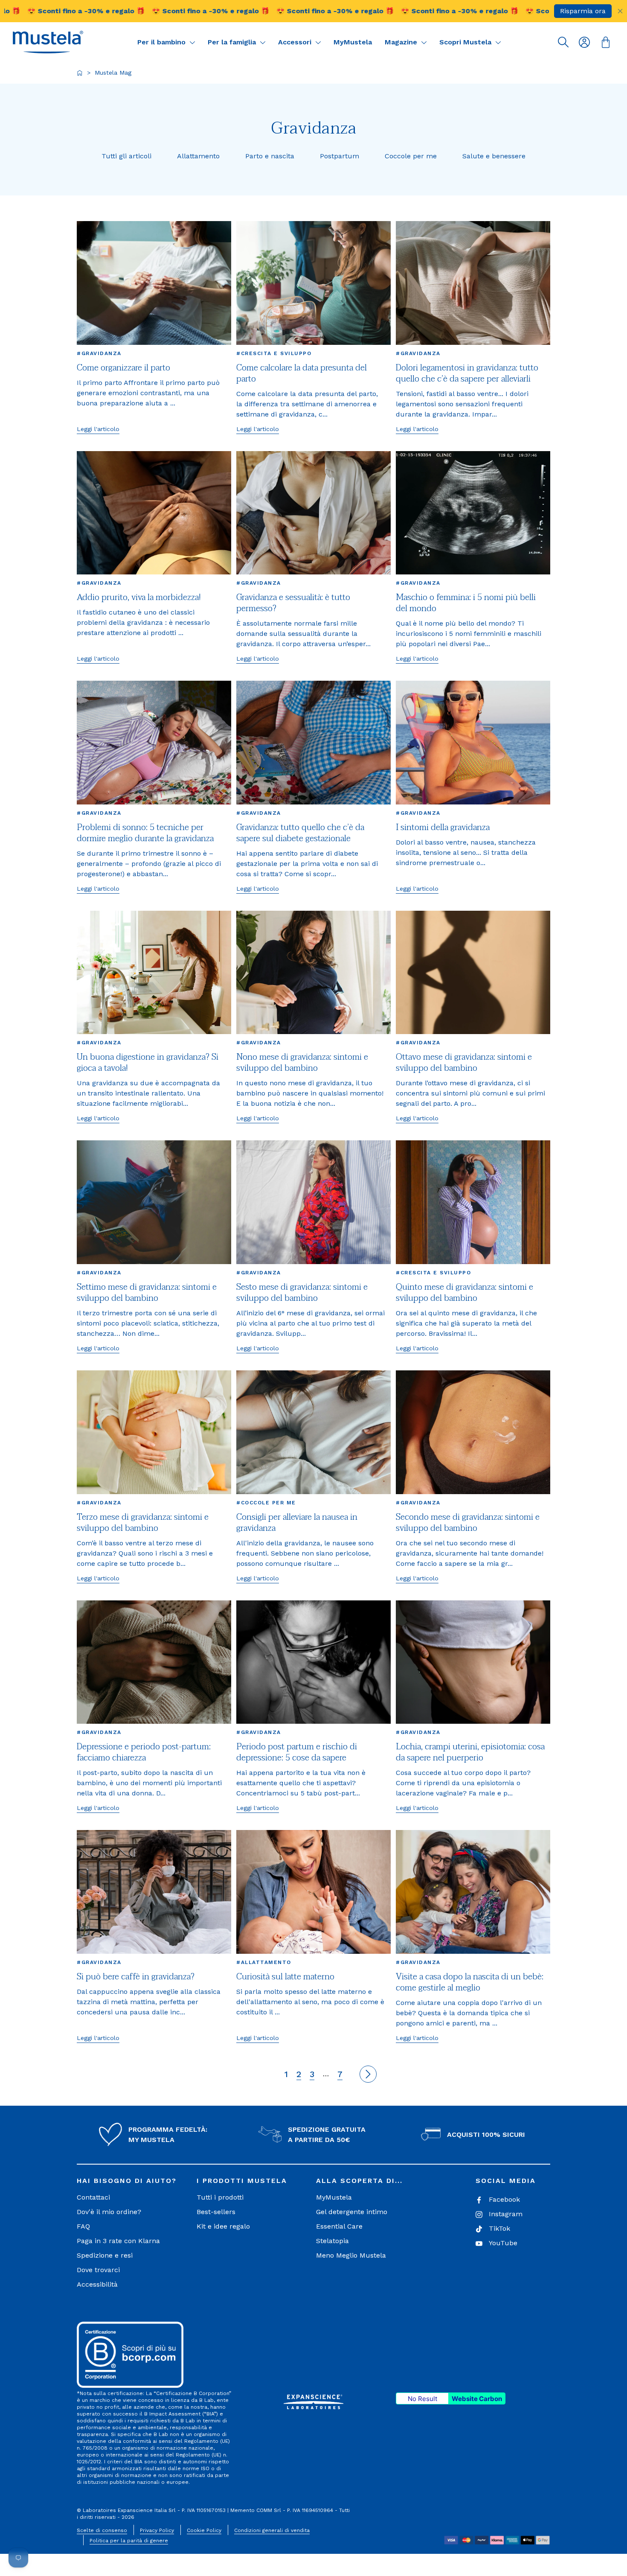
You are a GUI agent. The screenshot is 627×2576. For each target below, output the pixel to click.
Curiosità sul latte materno (285, 1977)
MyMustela (353, 42)
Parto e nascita (270, 156)
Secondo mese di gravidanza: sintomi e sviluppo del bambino (468, 1523)
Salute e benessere (494, 156)
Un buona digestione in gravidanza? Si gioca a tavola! (148, 1063)
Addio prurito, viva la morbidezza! (139, 597)
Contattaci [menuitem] (93, 2197)
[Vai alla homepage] (80, 73)
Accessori (296, 42)
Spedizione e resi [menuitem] (105, 2255)
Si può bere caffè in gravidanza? (136, 1977)
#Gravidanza (99, 353)
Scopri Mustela (466, 42)
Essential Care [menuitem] (339, 2226)
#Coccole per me (266, 1503)
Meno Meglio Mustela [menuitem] (351, 2255)
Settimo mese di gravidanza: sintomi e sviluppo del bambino (147, 1293)
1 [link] (286, 2074)
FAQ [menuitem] (83, 2226)
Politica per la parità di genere (129, 2541)
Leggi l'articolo (98, 429)
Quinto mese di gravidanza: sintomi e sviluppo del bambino (464, 1293)
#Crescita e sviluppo (274, 353)
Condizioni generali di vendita (272, 2530)
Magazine (402, 42)
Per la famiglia (233, 42)
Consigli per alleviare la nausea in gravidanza (297, 1523)
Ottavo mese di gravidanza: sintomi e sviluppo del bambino (464, 1063)
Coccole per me (411, 156)
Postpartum (340, 156)
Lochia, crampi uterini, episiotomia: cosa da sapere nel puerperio (470, 1752)
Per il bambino (163, 42)
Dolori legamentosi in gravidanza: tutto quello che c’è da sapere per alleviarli (467, 373)
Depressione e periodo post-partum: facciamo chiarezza (144, 1752)
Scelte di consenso (102, 2530)
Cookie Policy (204, 2530)
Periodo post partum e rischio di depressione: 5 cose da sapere (297, 1752)
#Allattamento (264, 1962)
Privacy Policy (157, 2530)
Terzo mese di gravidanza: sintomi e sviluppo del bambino (143, 1523)
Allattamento (198, 156)
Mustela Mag (113, 73)
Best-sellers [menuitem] (216, 2212)
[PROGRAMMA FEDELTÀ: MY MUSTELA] (110, 2135)
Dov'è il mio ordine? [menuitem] (109, 2212)
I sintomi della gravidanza (443, 828)
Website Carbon (477, 2399)
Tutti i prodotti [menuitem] (220, 2197)
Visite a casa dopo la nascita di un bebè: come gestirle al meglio (470, 1982)
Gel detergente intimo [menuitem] (352, 2212)
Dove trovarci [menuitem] (98, 2270)
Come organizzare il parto (123, 368)
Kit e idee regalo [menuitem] (223, 2226)
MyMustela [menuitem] (334, 2197)
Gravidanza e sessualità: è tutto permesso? (293, 603)
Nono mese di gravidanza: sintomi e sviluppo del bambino (302, 1063)
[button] (48, 42)
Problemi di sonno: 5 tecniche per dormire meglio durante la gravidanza (145, 833)
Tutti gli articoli (126, 156)
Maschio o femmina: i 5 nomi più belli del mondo (466, 603)
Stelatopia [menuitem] (332, 2241)
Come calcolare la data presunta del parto (302, 373)
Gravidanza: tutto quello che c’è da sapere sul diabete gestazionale (300, 833)
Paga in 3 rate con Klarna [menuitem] (118, 2241)
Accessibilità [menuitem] (97, 2284)
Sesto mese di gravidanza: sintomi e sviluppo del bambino (302, 1293)
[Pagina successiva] (368, 2074)
